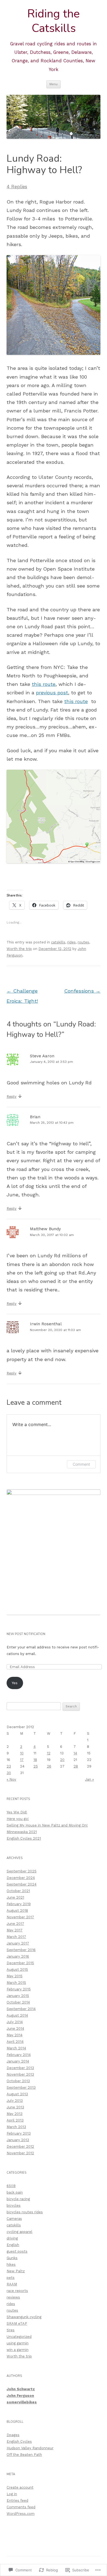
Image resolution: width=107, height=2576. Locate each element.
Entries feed (17, 2500)
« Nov (11, 1779)
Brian (35, 1117)
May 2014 (15, 2035)
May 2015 (15, 1976)
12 (49, 1753)
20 (62, 1760)
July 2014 (15, 2022)
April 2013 (15, 2120)
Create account (20, 2487)
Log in (12, 2494)
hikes (11, 2264)
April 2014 (15, 2042)
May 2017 (15, 1930)
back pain (15, 2192)
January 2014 (18, 2061)
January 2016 (18, 1956)
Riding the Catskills (54, 21)
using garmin (18, 2343)
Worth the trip (19, 949)
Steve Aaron (42, 1056)
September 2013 (21, 2087)
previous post (52, 693)
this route (44, 684)
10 (22, 1753)
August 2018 (17, 1910)
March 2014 (16, 2048)
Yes (15, 1683)
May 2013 (15, 2114)
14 (75, 1753)
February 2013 (19, 2133)
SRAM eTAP (17, 2323)
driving (12, 2238)
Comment (81, 1464)
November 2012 (20, 2153)
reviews (13, 2297)
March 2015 (16, 1983)
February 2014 (19, 2055)
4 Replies (17, 187)
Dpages (13, 2435)
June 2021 (15, 1897)
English (13, 2245)
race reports (17, 2291)
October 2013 (18, 2081)
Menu (54, 84)
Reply (12, 1097)
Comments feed (21, 2507)
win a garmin (18, 2350)
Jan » (89, 1779)
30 (9, 1773)
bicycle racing (18, 2199)
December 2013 (20, 2068)
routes (83, 942)
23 (9, 1766)
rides (71, 942)
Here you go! (18, 1819)
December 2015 (20, 1963)
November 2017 (20, 1917)
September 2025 (22, 1871)
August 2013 (17, 2094)
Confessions (82, 991)
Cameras (14, 2219)
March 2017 (16, 1937)
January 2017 (18, 1943)
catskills (58, 942)
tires (11, 2330)
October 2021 (18, 1891)
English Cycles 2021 (24, 1838)
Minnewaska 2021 (22, 1832)
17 (22, 1760)
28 (76, 1766)
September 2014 (21, 2009)
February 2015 (19, 1989)
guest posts (17, 2251)
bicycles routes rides (25, 2212)
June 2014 (15, 2028)
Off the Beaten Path (24, 2455)
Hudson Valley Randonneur (30, 2448)
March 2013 (16, 2127)
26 (49, 1766)
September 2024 (22, 1884)
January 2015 (18, 1996)
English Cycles (19, 2441)
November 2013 (20, 2074)
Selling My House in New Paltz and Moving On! (47, 1825)
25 (36, 1766)
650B (11, 2186)
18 (35, 1760)
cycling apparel (19, 2232)
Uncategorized (19, 2337)
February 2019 (19, 1904)
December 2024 (21, 1878)
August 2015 (17, 1969)
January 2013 (18, 2140)
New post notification (26, 1634)
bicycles (14, 2205)
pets (11, 2278)
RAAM (12, 2284)
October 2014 (18, 2002)
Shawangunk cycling (24, 2317)
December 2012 (20, 2146)
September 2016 (21, 1950)
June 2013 (15, 2107)
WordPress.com (21, 2514)
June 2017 (15, 1924)
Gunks (12, 2258)
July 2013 (15, 2101)
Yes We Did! (17, 1812)
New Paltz (16, 2271)
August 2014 (17, 2015)
